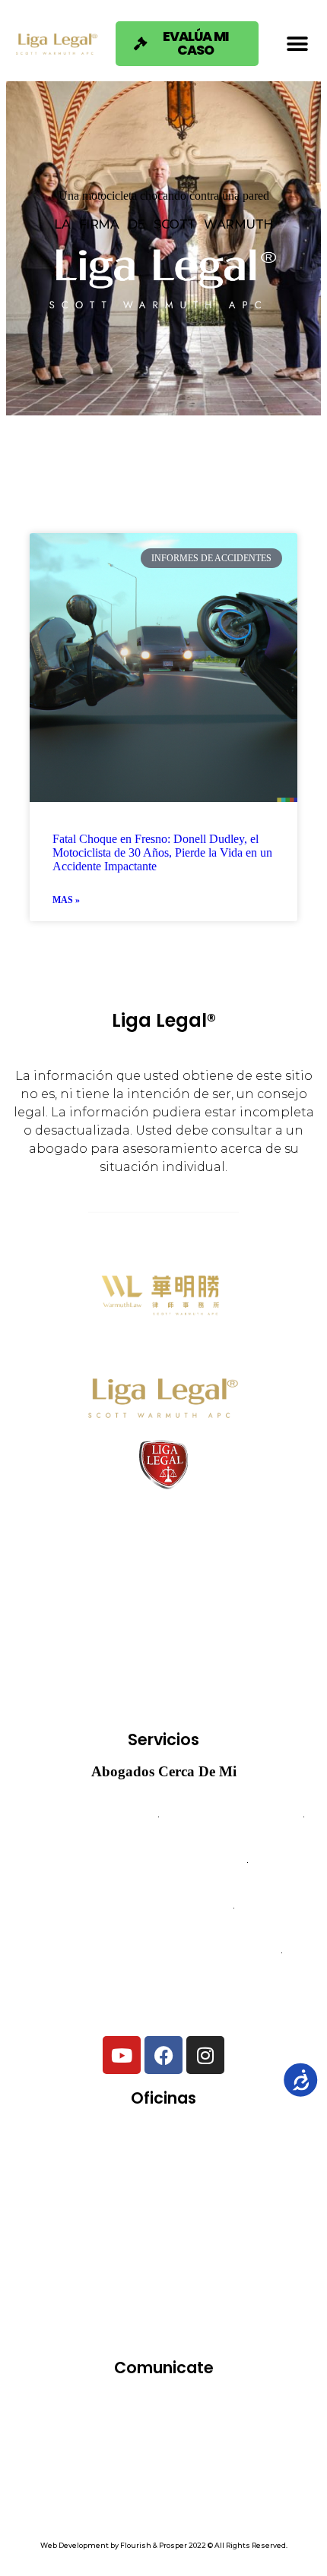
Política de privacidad (163, 2488)
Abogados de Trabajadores (231, 1817)
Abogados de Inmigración (163, 1907)
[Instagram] (205, 2055)
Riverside (61, 2277)
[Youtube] (122, 2055)
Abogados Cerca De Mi (164, 1771)
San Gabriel (123, 2321)
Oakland (266, 2233)
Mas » (66, 900)
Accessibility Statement (164, 2507)
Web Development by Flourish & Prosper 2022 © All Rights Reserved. (164, 2545)
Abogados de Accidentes (90, 1817)
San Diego (264, 2277)
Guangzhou (69, 2233)
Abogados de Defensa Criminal (163, 1862)
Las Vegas (171, 2233)
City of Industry (83, 2189)
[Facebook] (163, 2055)
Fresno (267, 2189)
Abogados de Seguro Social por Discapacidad (163, 1953)
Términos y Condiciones (164, 2468)
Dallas (186, 2189)
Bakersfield (116, 2145)
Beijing (211, 2145)
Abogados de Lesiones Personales (164, 1998)
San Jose (222, 2321)
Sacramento (161, 2277)
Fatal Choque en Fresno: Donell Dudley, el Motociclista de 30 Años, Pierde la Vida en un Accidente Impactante (162, 852)
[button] (297, 44)
